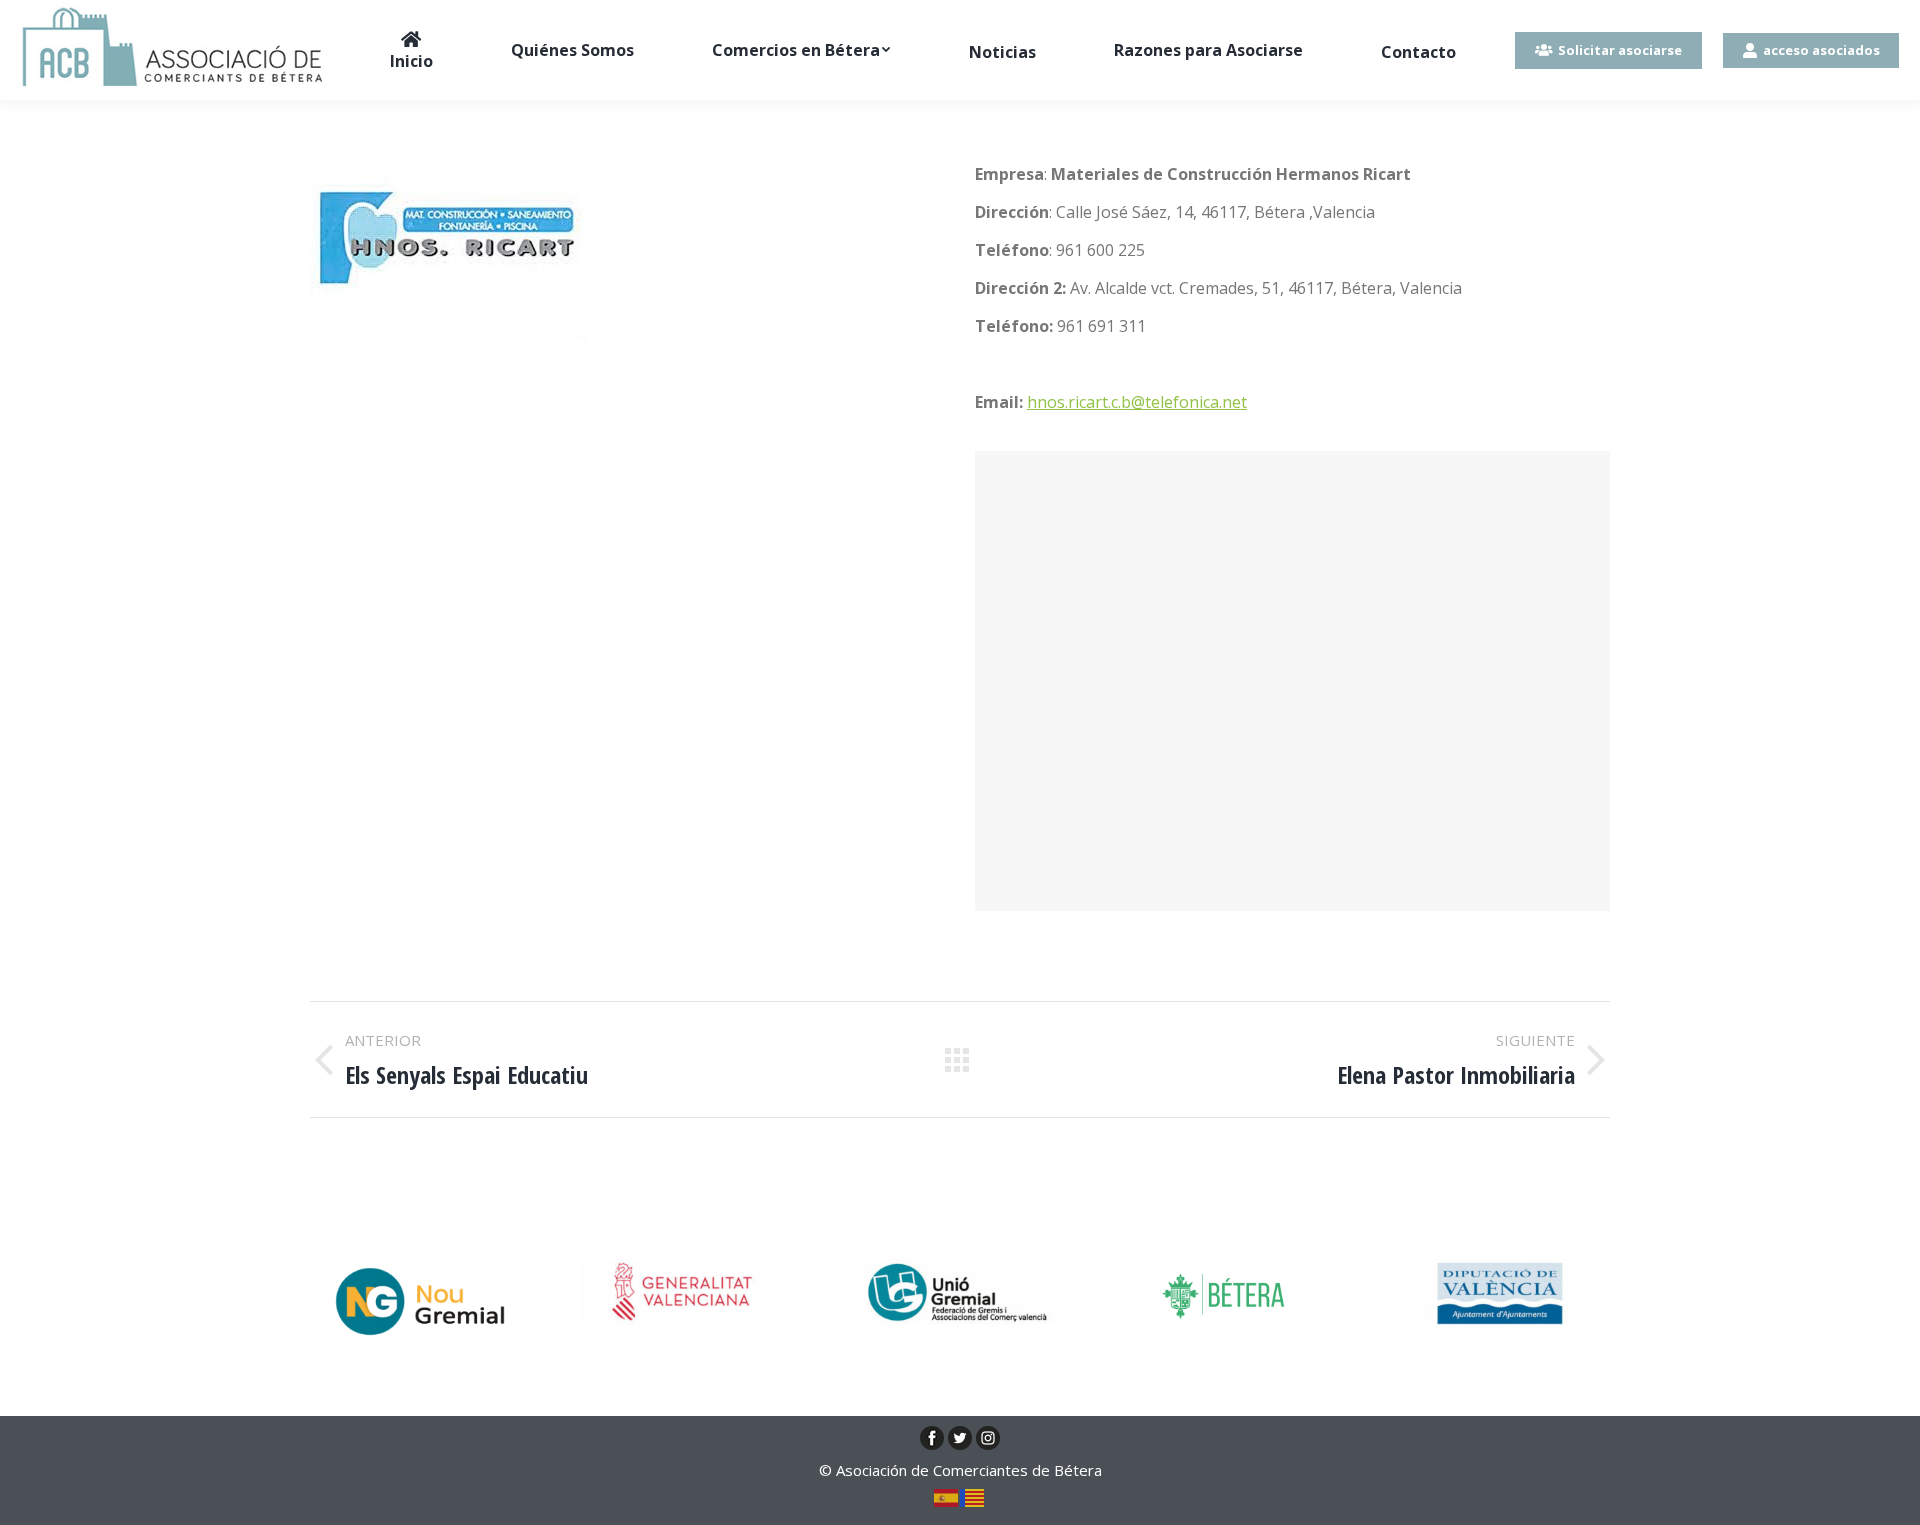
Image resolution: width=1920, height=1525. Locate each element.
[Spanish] (947, 1496)
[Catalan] (973, 1496)
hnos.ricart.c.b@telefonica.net (1137, 402)
